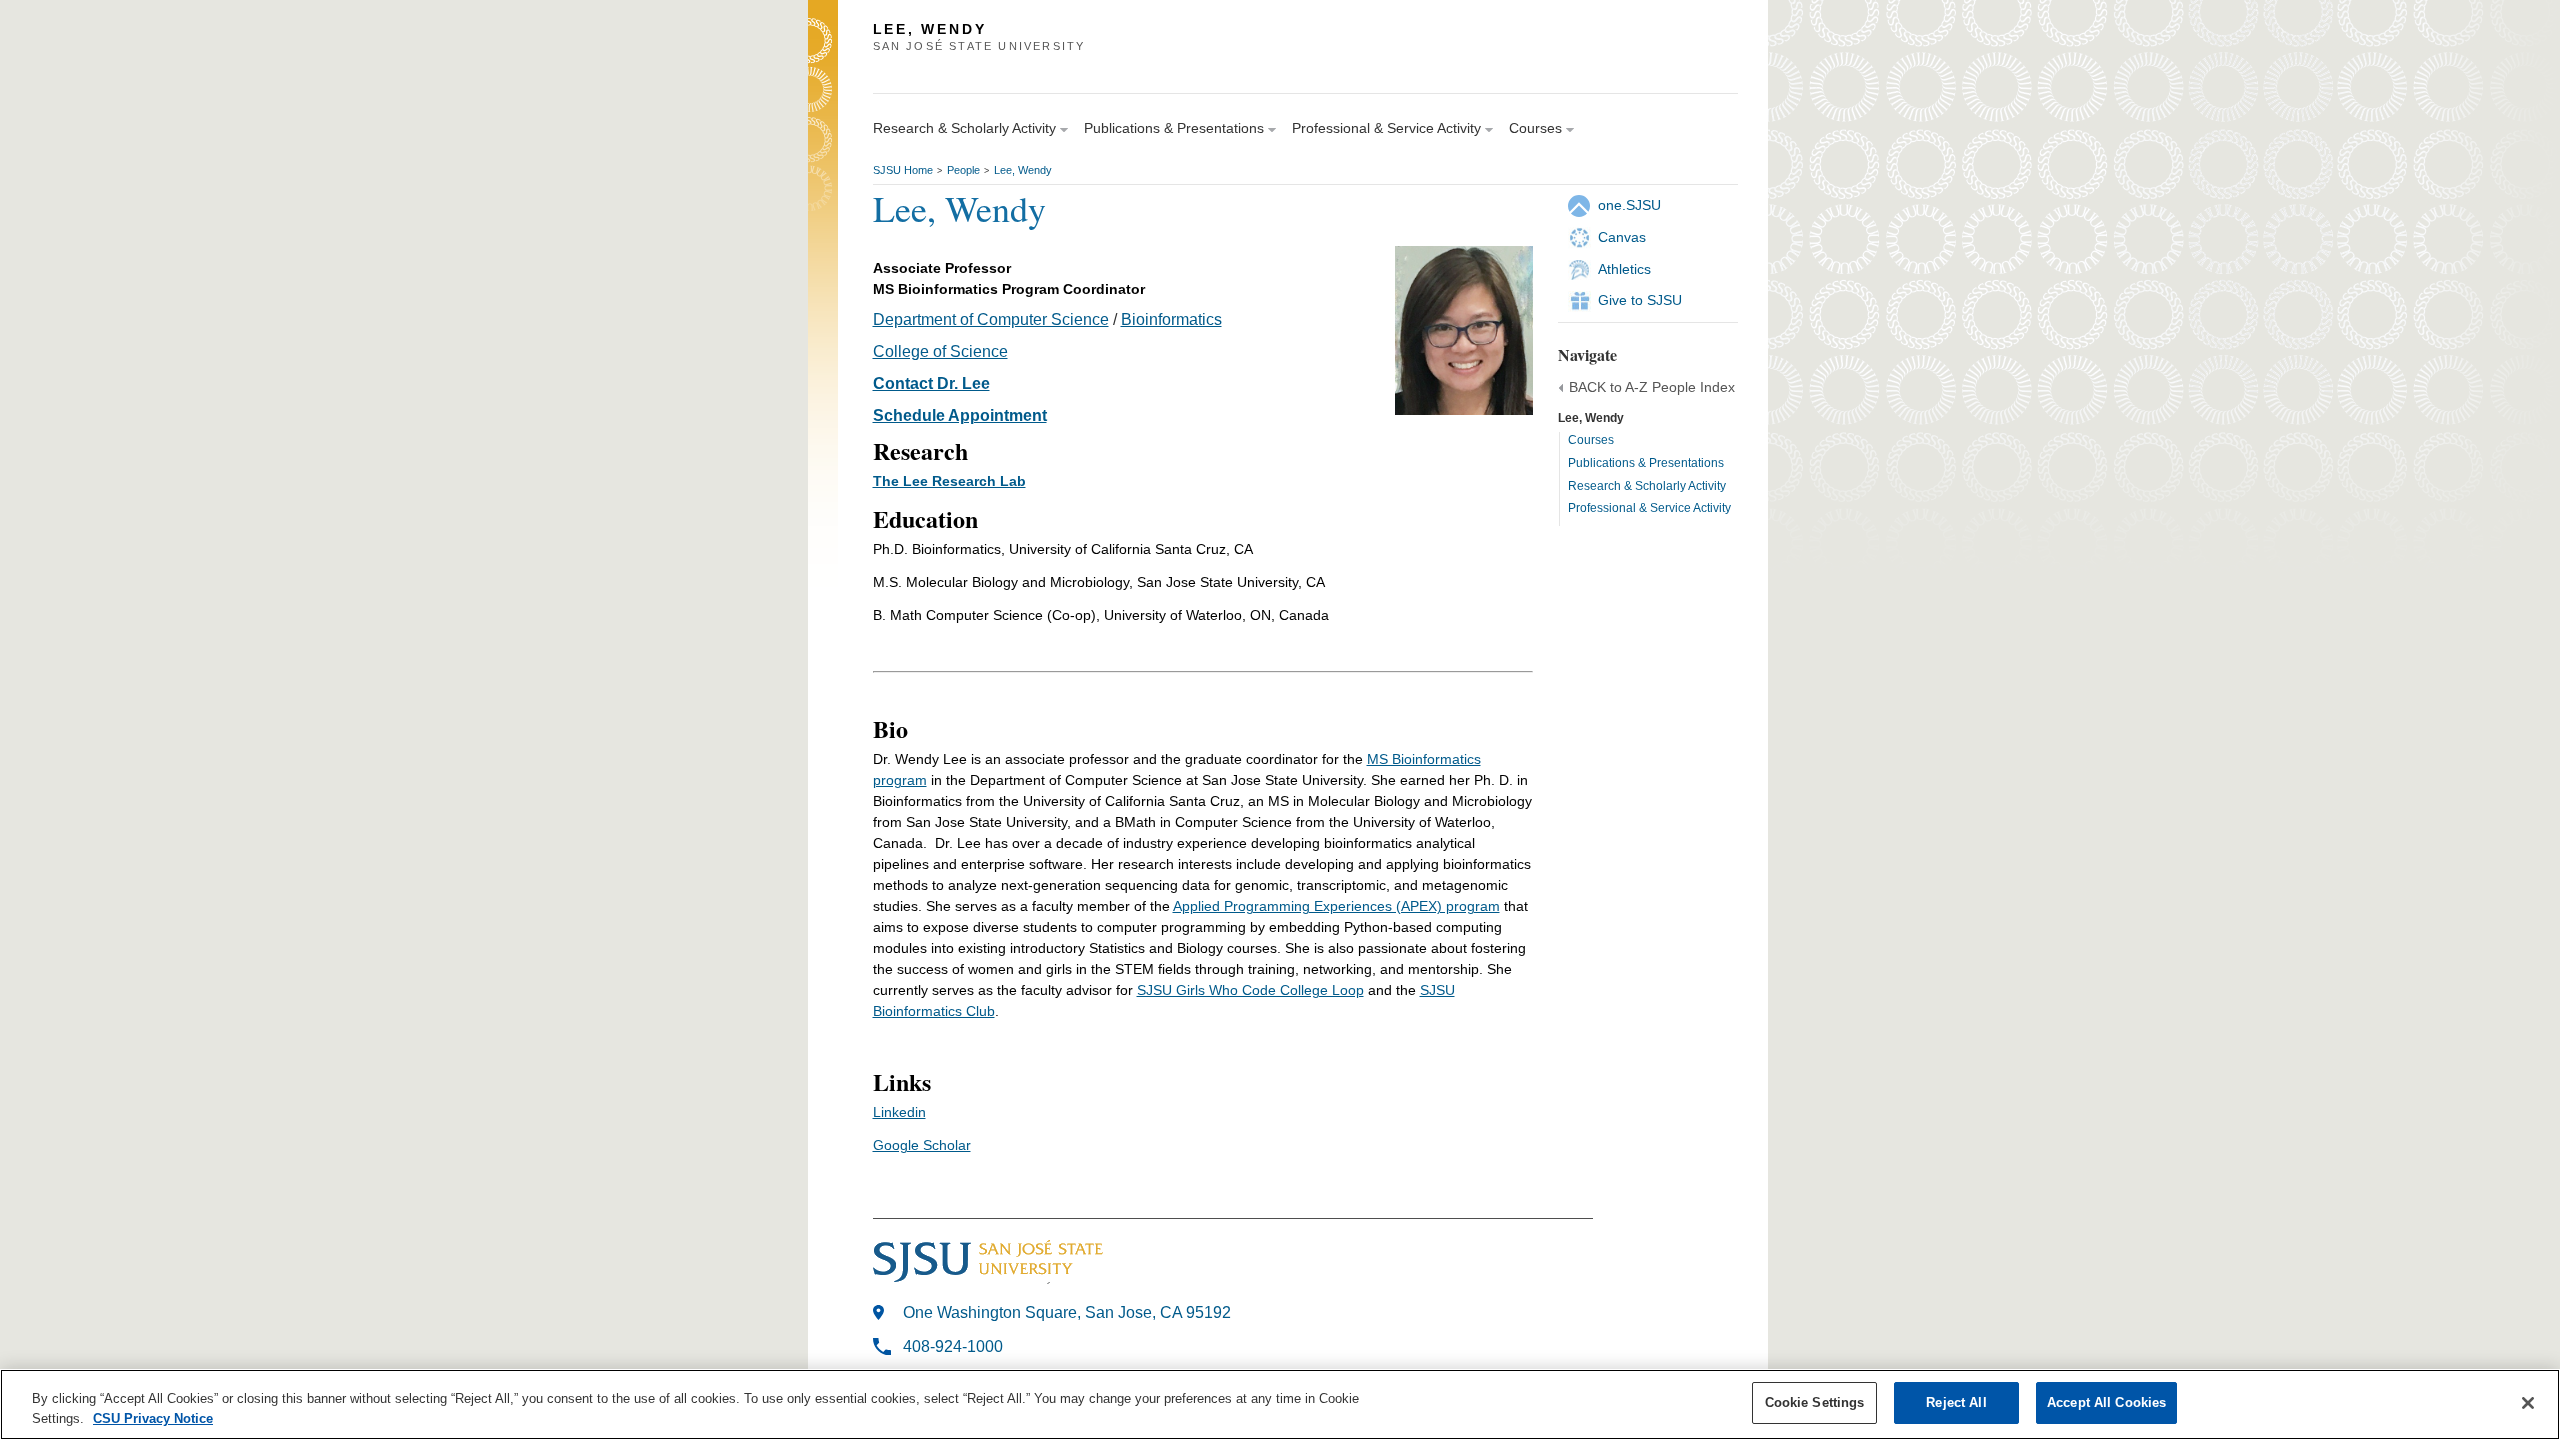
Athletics (1624, 269)
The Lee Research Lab (949, 481)
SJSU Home (903, 170)
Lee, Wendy (1023, 170)
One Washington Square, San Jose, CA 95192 (1067, 1312)
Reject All (1956, 1402)
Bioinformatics (1171, 319)
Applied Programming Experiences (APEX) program (1336, 906)
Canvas (1622, 237)
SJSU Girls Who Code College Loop (1250, 990)
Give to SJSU (1640, 300)
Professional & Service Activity (1649, 508)
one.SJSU (1629, 205)
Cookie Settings (1815, 1402)
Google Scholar (922, 1145)
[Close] (2528, 1403)
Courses (1591, 440)
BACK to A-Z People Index (1652, 387)
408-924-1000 (953, 1346)
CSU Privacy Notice (153, 1418)
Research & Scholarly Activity (1647, 486)
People (963, 170)
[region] (1280, 1404)
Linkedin (899, 1112)
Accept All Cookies (2106, 1402)
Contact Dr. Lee (931, 383)
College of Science (940, 351)
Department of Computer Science (991, 319)
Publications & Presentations (1646, 463)
